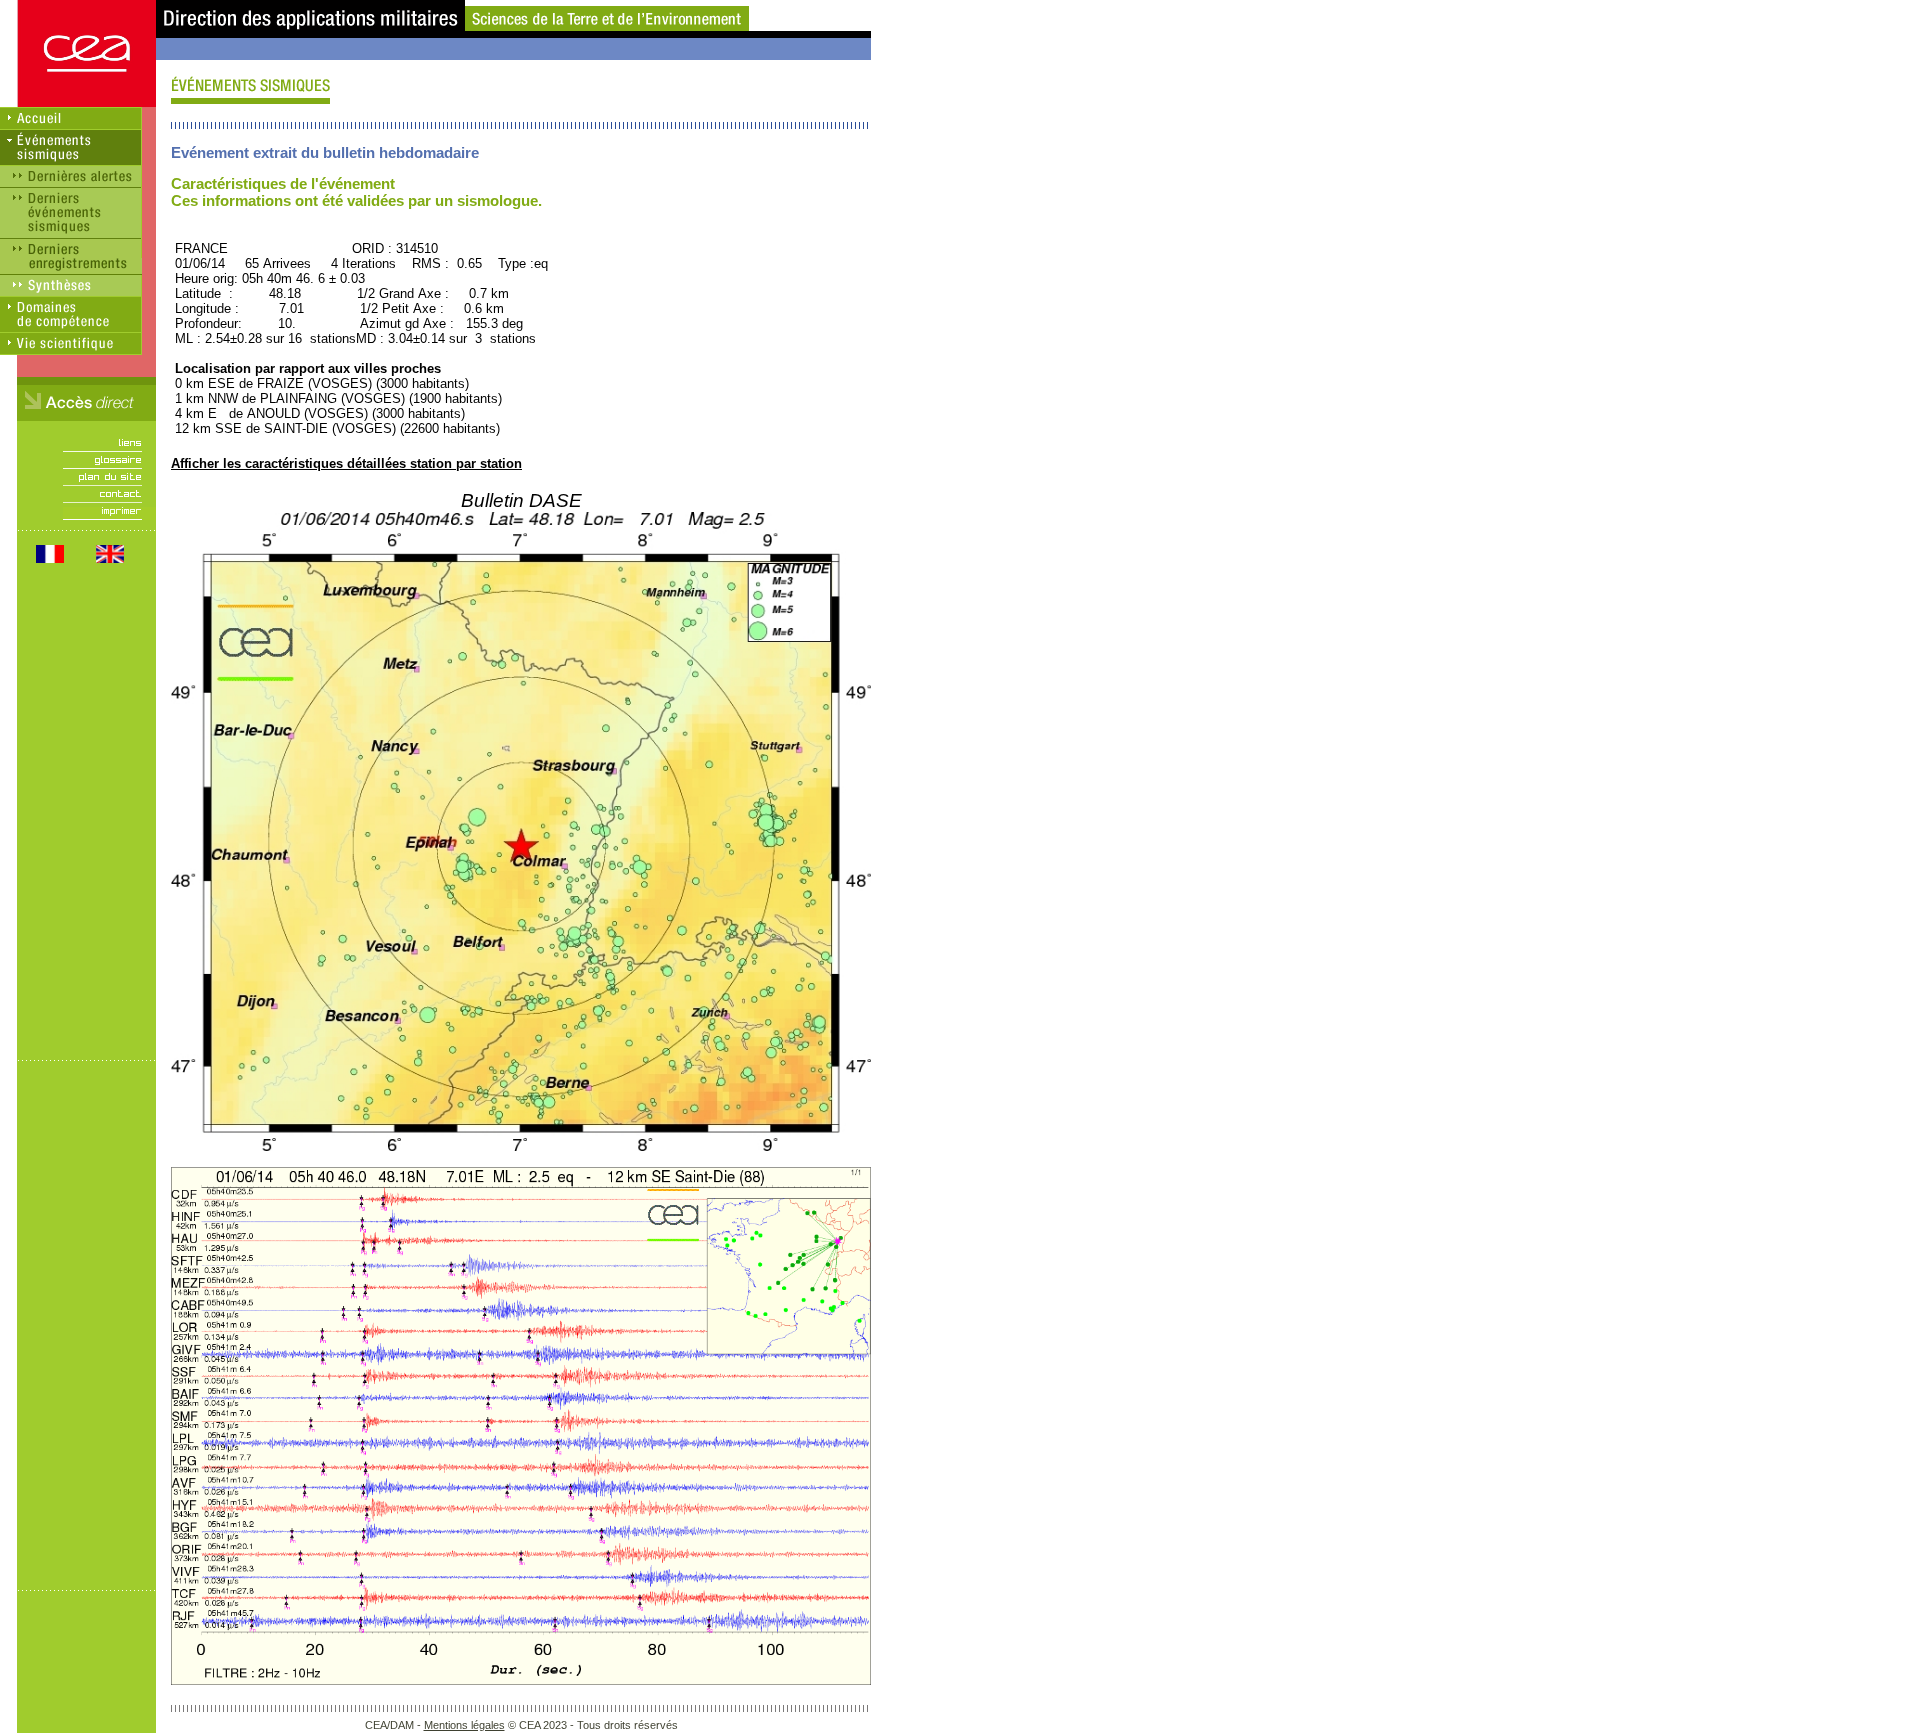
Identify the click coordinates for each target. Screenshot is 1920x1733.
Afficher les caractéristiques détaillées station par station (346, 463)
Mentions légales (464, 1725)
